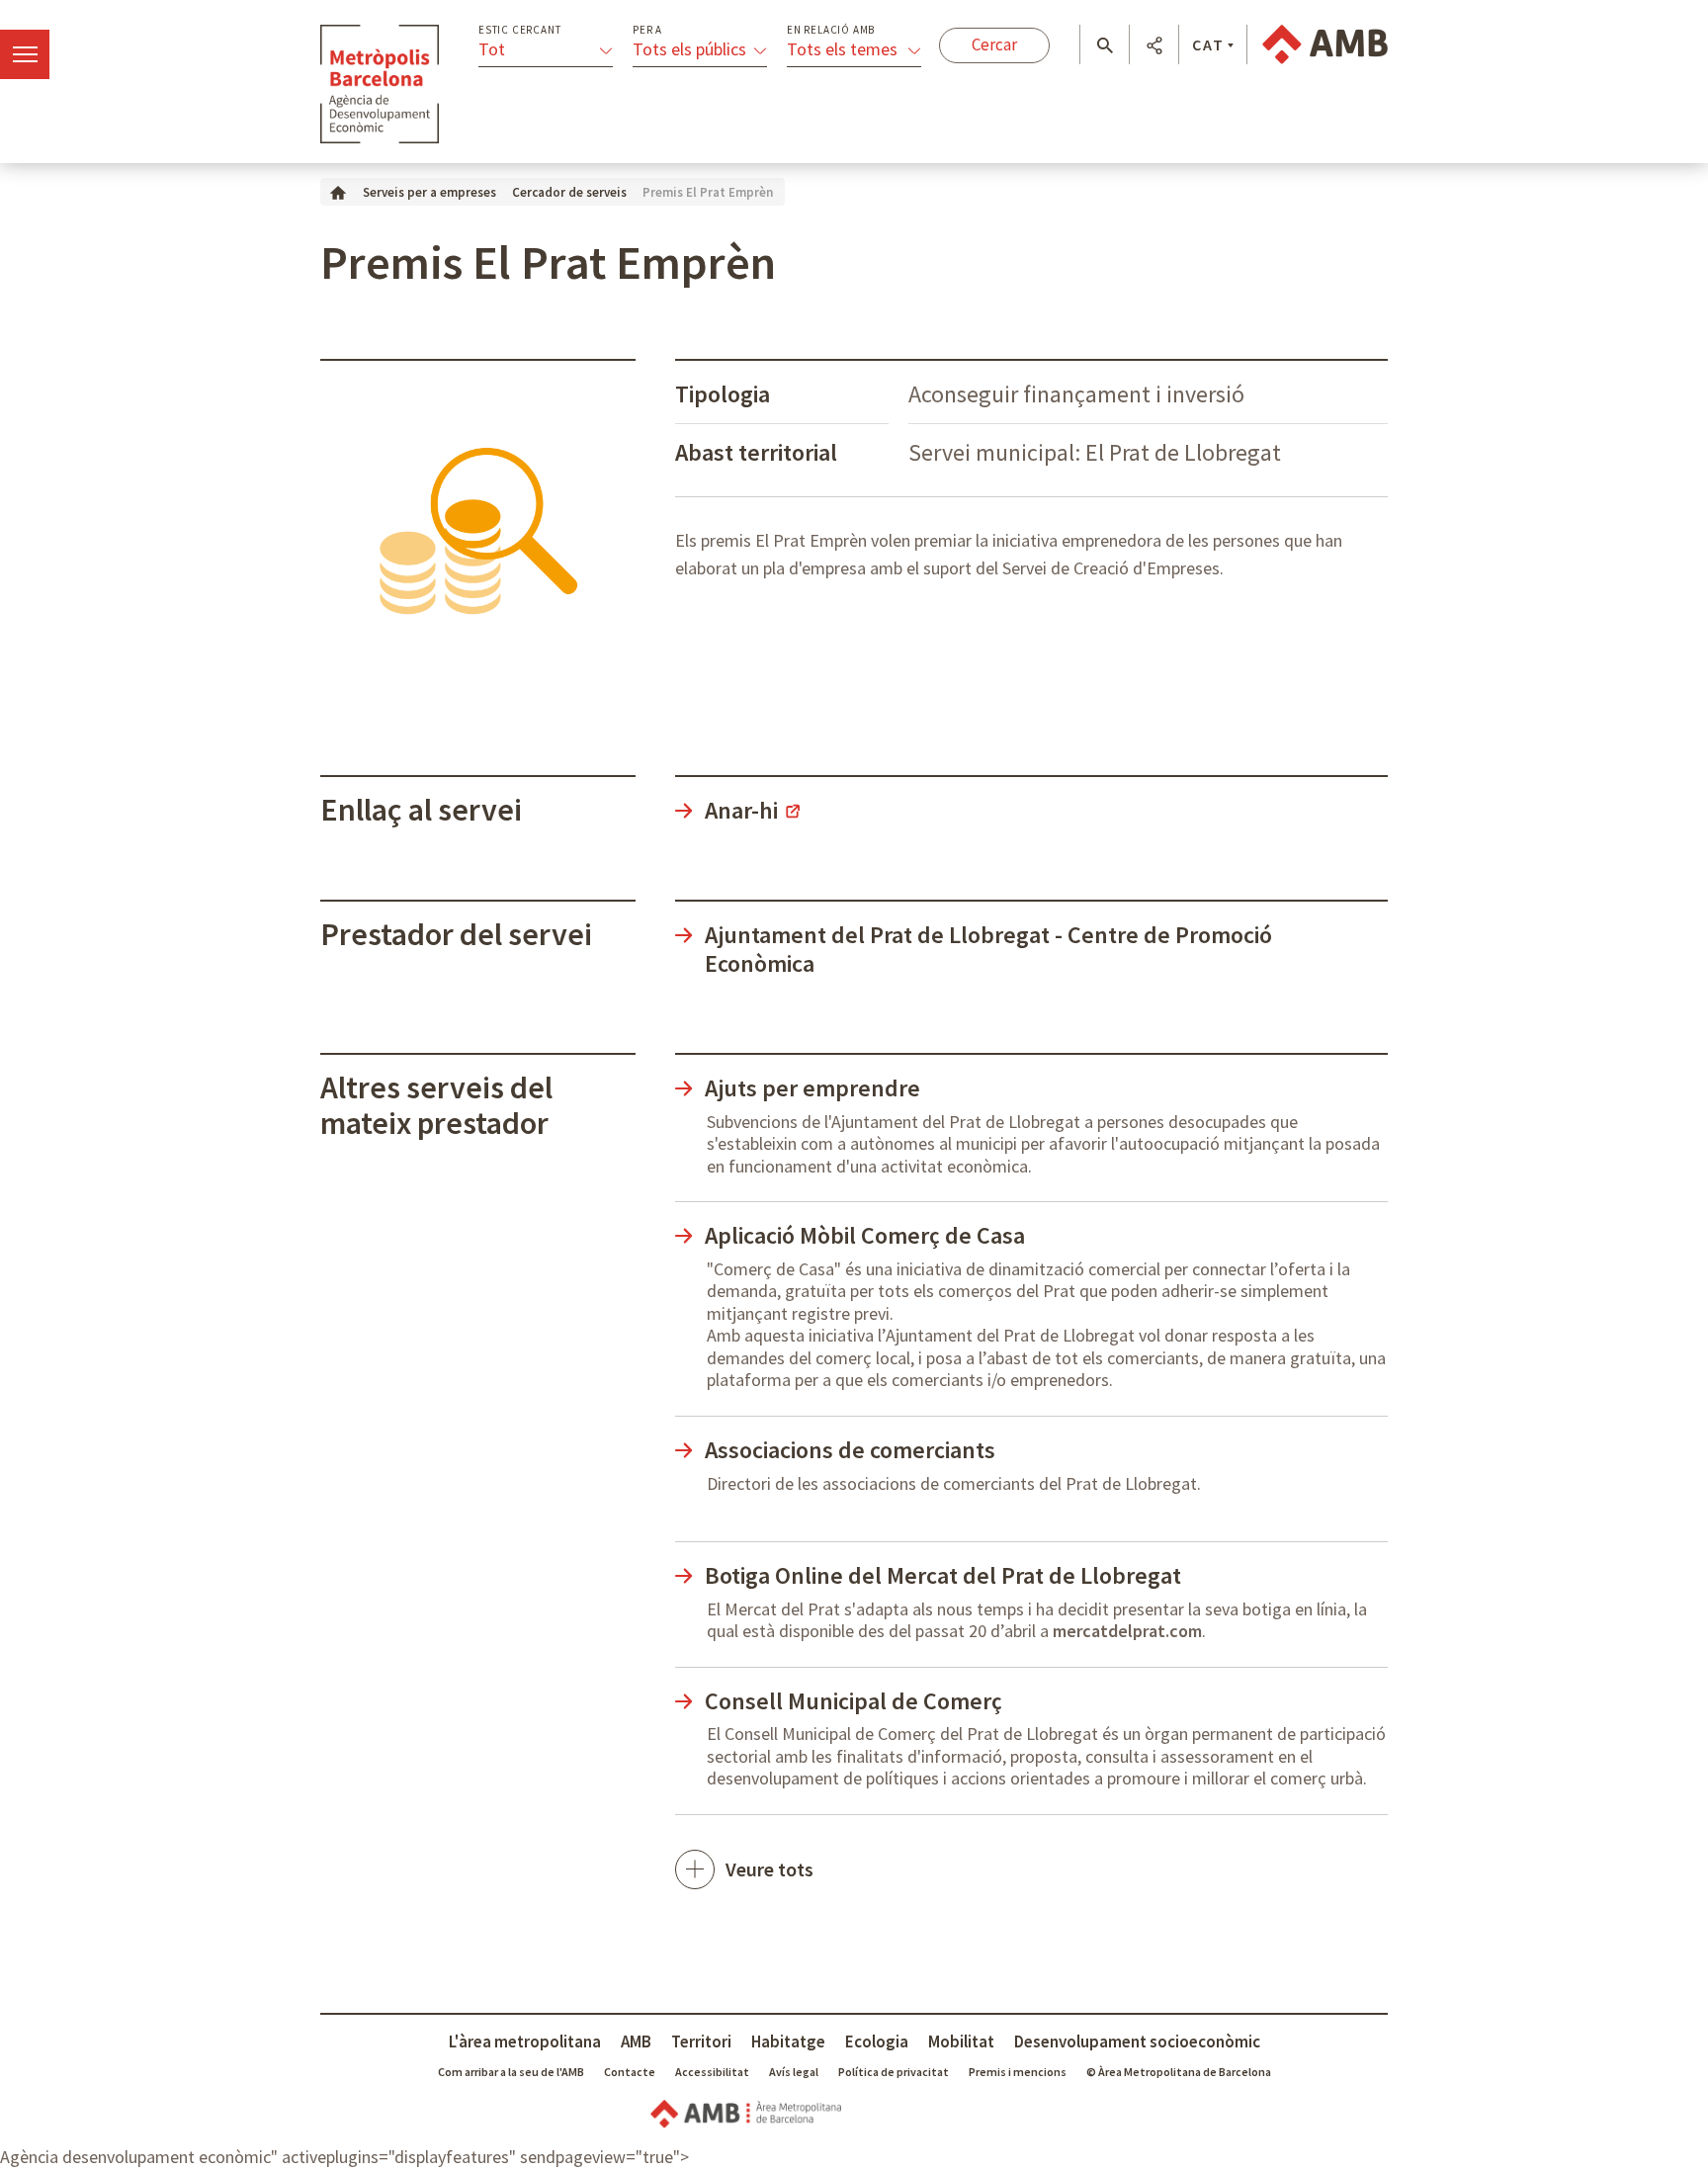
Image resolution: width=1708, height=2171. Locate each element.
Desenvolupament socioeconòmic (1137, 2041)
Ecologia (877, 2041)
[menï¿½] (25, 54)
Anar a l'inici (380, 84)
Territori (701, 2041)
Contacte (630, 2072)
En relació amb (831, 30)
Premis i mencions (1018, 2072)
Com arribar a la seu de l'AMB (511, 2072)
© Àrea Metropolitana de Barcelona (1179, 2072)
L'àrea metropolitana (525, 2041)
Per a (647, 30)
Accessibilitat (712, 2072)
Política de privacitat (894, 2072)
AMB (636, 2041)
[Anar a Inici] (338, 191)
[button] (1105, 45)
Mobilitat (961, 2041)
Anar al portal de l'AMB (1325, 44)
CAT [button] (1208, 44)
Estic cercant (519, 30)
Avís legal (794, 2072)
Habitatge (788, 2041)
